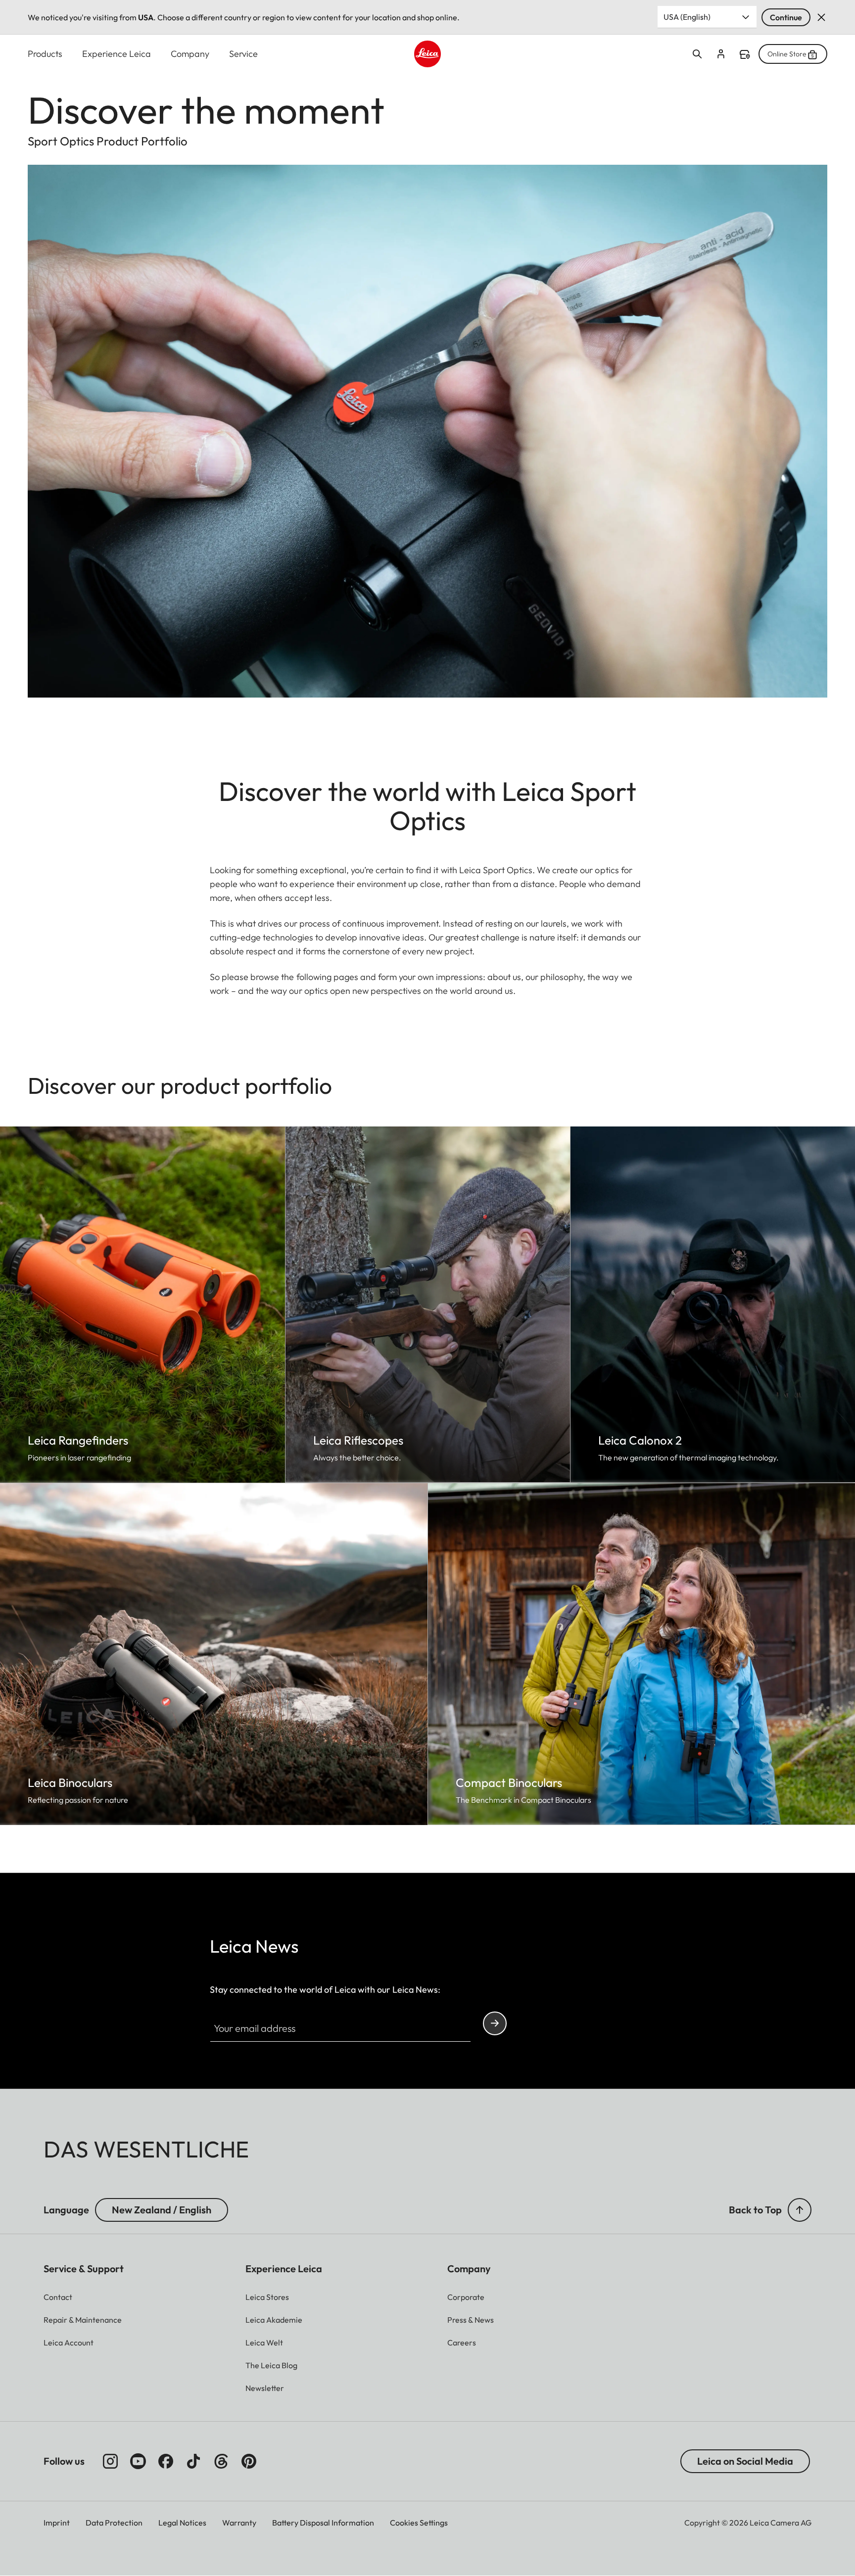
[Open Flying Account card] (721, 54)
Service (243, 54)
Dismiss (821, 17)
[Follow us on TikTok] (193, 2461)
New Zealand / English (162, 2210)
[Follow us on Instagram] (110, 2461)
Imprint (57, 2523)
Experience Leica (117, 54)
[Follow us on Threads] (221, 2461)
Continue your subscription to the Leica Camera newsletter (495, 2023)
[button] (800, 2210)
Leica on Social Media (745, 2461)
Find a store (745, 54)
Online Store (787, 54)
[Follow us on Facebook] (166, 2461)
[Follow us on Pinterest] (249, 2461)
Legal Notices (182, 2523)
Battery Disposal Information (323, 2523)
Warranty (239, 2523)
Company (190, 54)
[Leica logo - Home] (427, 54)
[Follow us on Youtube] (138, 2461)
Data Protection (114, 2523)
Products (45, 54)
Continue (786, 17)
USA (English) (687, 17)
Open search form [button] (697, 54)
